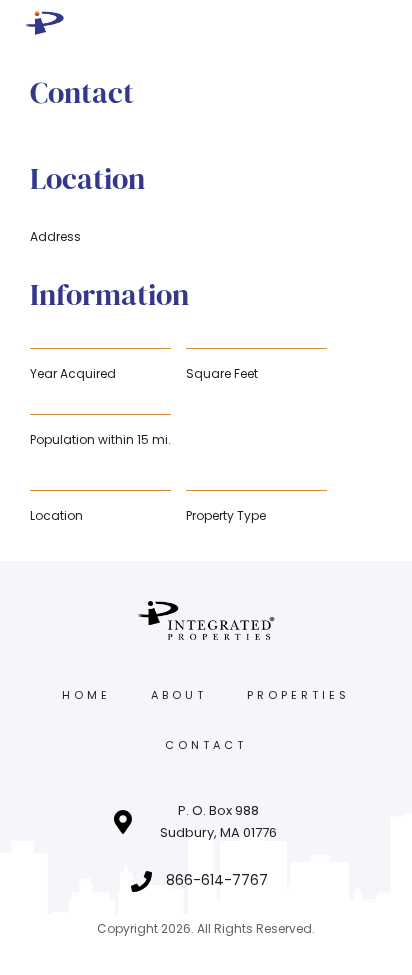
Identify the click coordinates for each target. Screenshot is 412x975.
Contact (206, 745)
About (179, 695)
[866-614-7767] (141, 881)
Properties (298, 695)
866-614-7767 (217, 880)
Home (86, 695)
